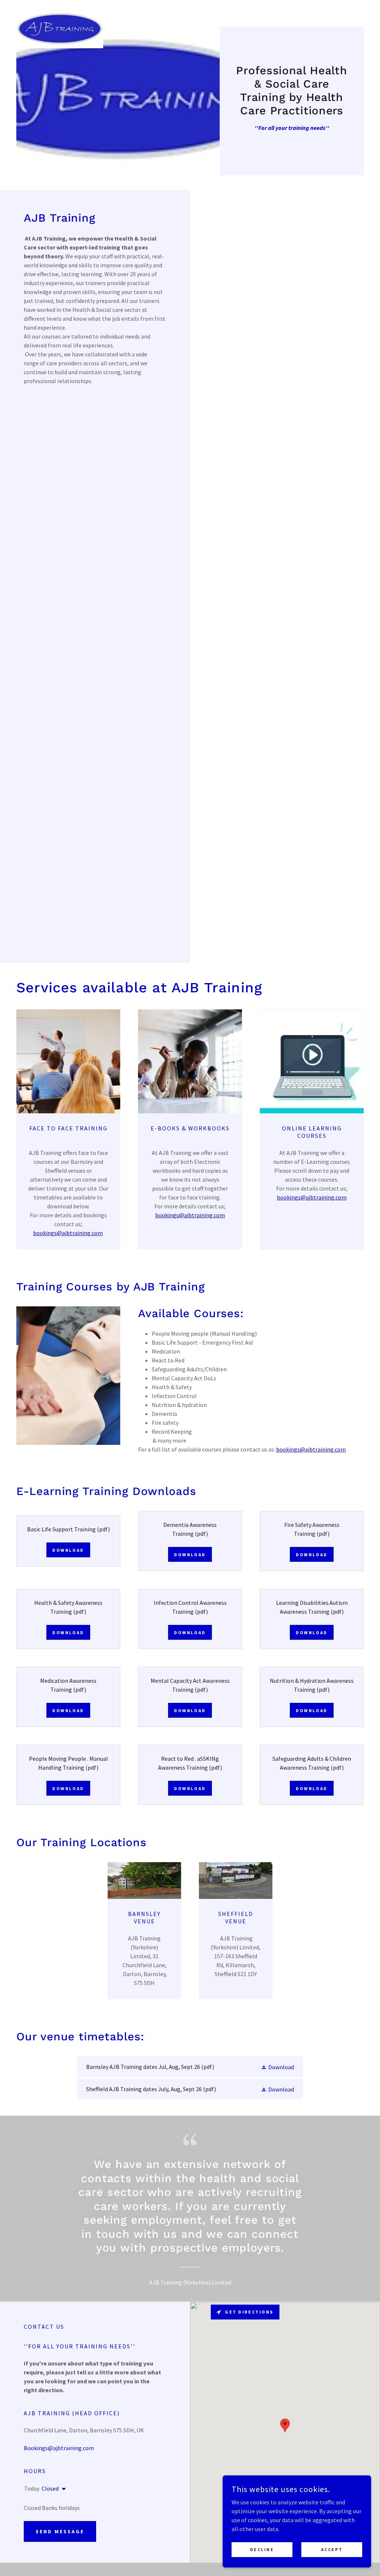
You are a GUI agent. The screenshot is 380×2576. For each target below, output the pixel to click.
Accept (332, 2549)
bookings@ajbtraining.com (68, 1233)
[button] (277, 2067)
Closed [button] (50, 2488)
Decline (262, 2549)
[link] (60, 12)
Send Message (60, 2531)
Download (68, 1550)
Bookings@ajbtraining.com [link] (59, 2448)
